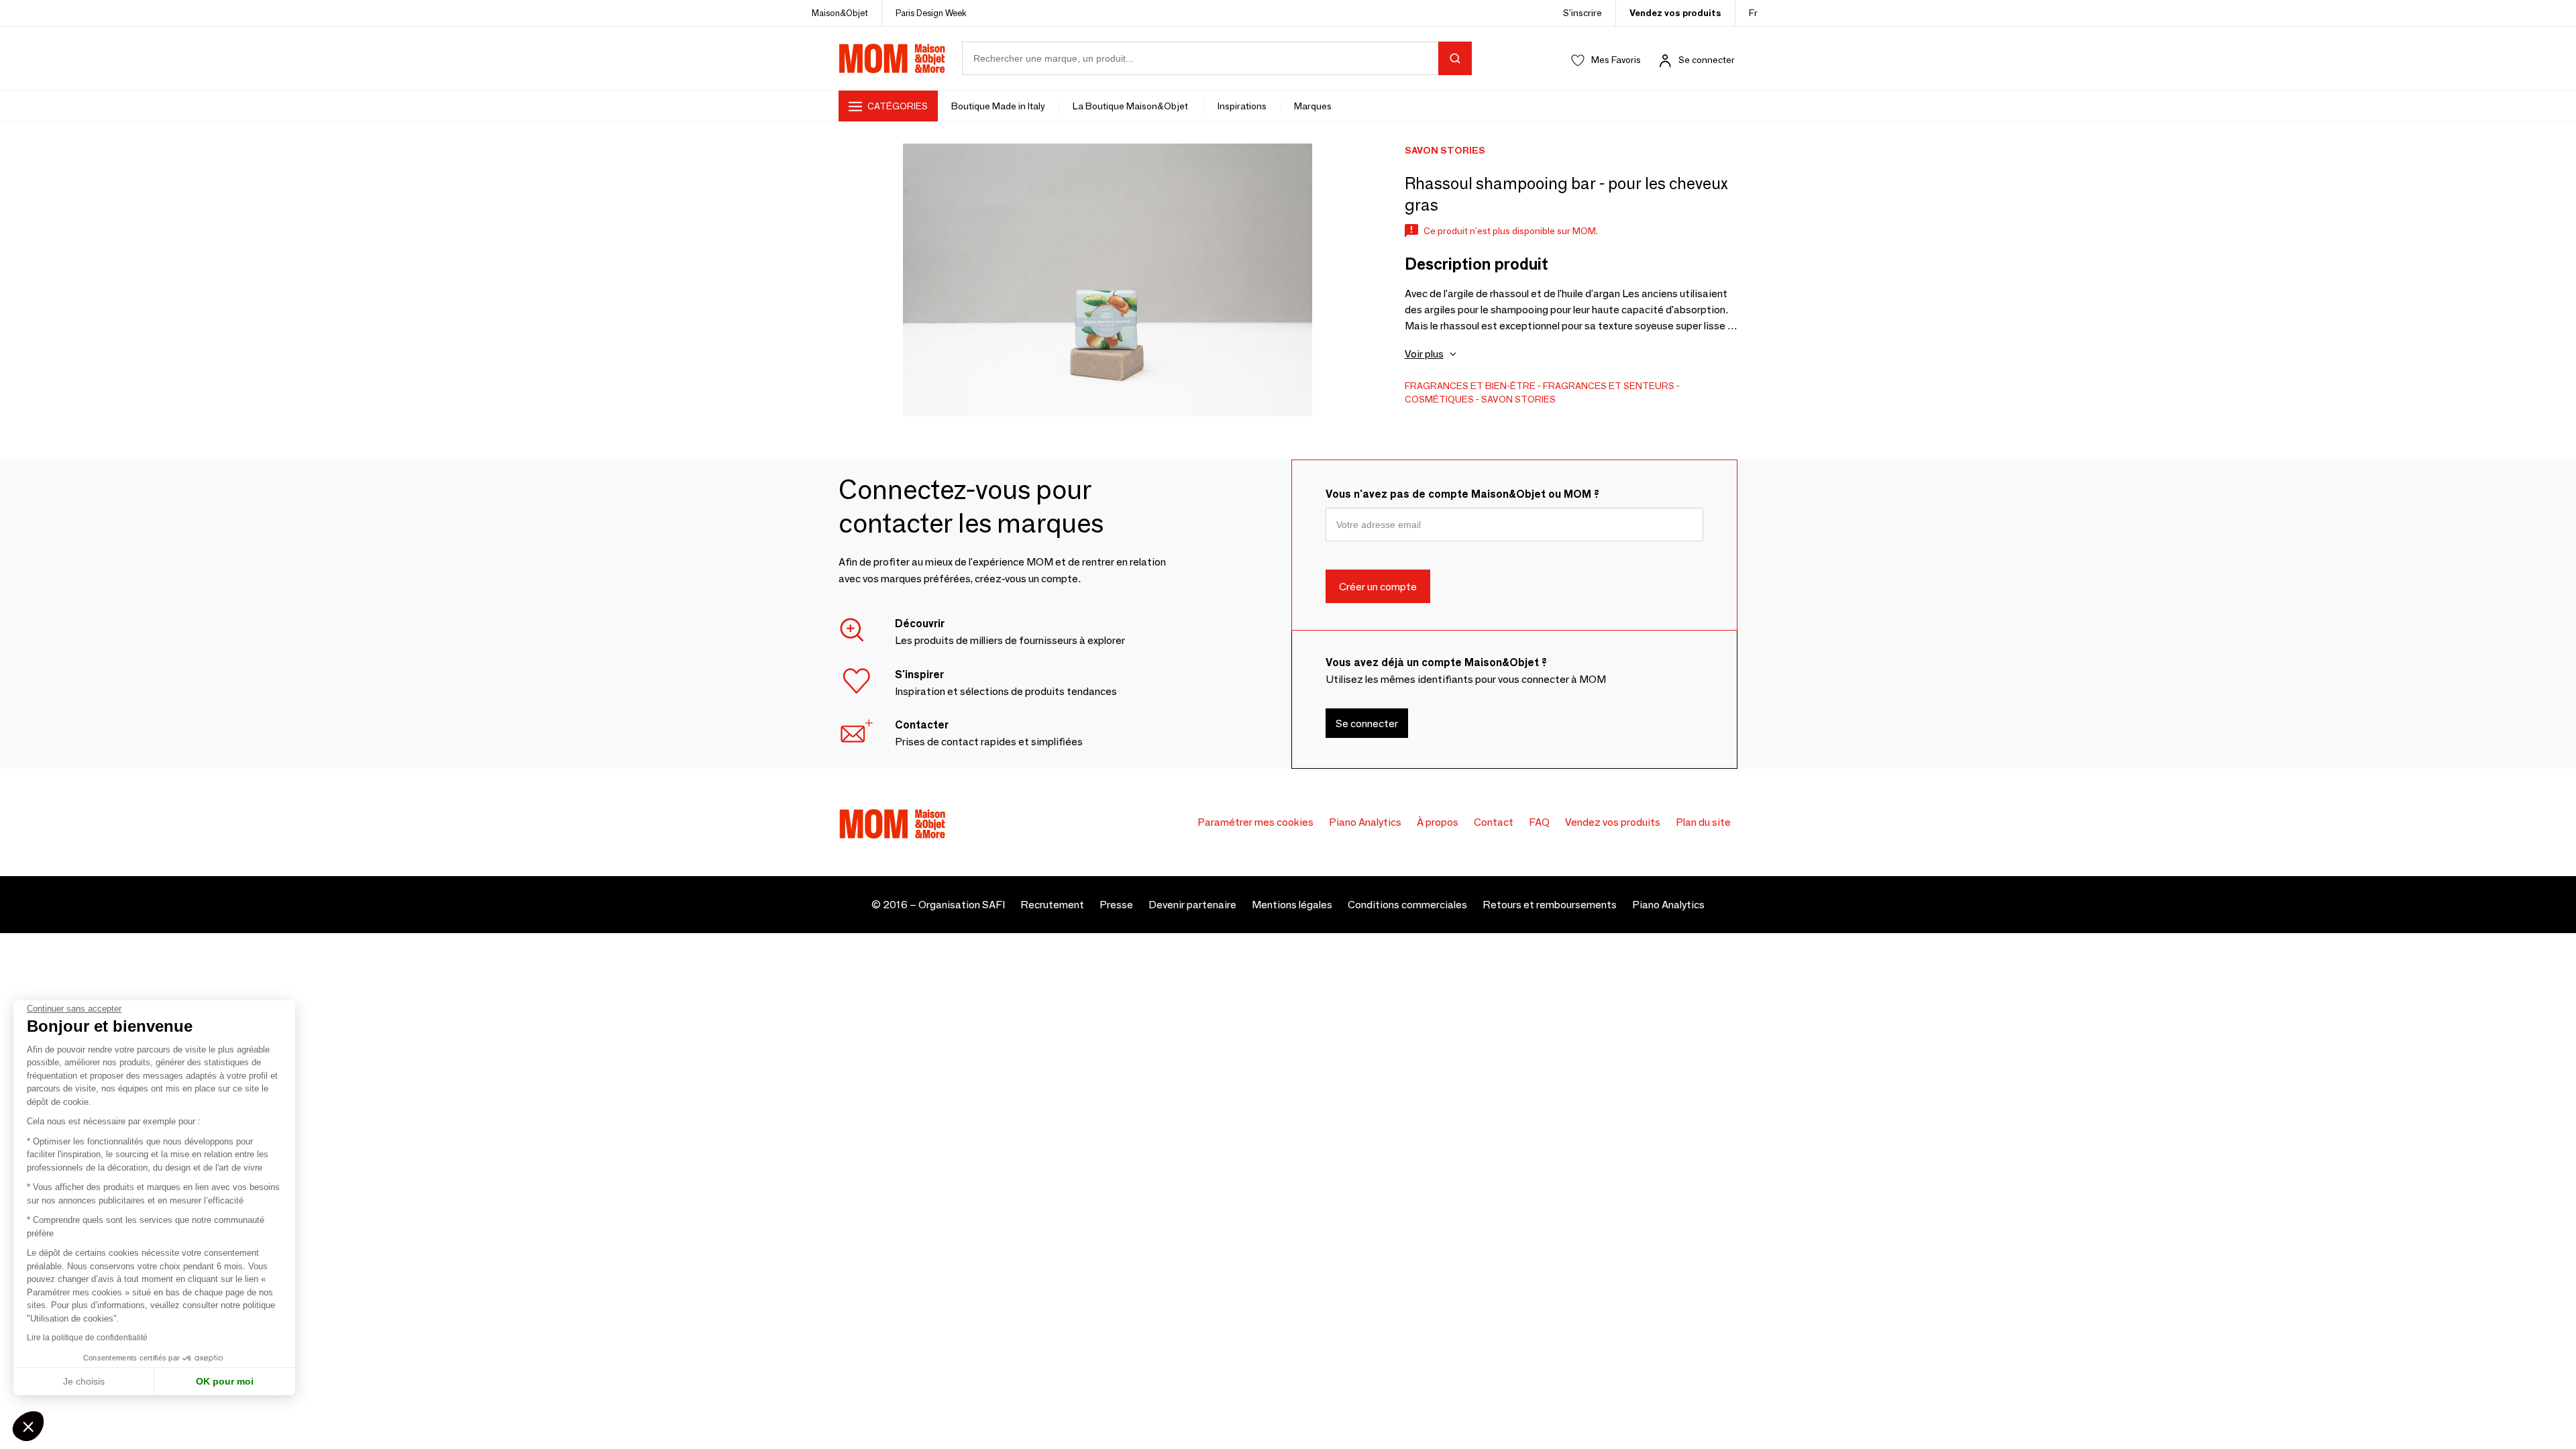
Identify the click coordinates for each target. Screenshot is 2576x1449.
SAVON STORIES (1518, 399)
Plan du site (1703, 822)
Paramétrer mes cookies (1255, 822)
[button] (28, 1426)
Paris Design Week (931, 13)
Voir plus (1424, 354)
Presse (1116, 905)
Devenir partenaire (1192, 905)
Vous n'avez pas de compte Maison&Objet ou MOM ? (1462, 494)
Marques (1313, 106)
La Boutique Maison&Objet (1131, 106)
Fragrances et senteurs (1609, 386)
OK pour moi (225, 1381)
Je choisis (84, 1381)
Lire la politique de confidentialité (87, 1338)
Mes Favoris (1616, 60)
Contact (1494, 822)
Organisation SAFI (962, 905)
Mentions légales (1292, 905)
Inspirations (1242, 106)
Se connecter (1707, 60)
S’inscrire (1582, 13)
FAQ (1539, 822)
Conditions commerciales (1407, 905)
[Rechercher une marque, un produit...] (1455, 58)
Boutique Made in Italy (998, 106)
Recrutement (1052, 905)
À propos (1438, 822)
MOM (892, 58)
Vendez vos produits (1675, 13)
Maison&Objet (840, 13)
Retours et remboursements (1550, 905)
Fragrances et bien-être (1470, 386)
